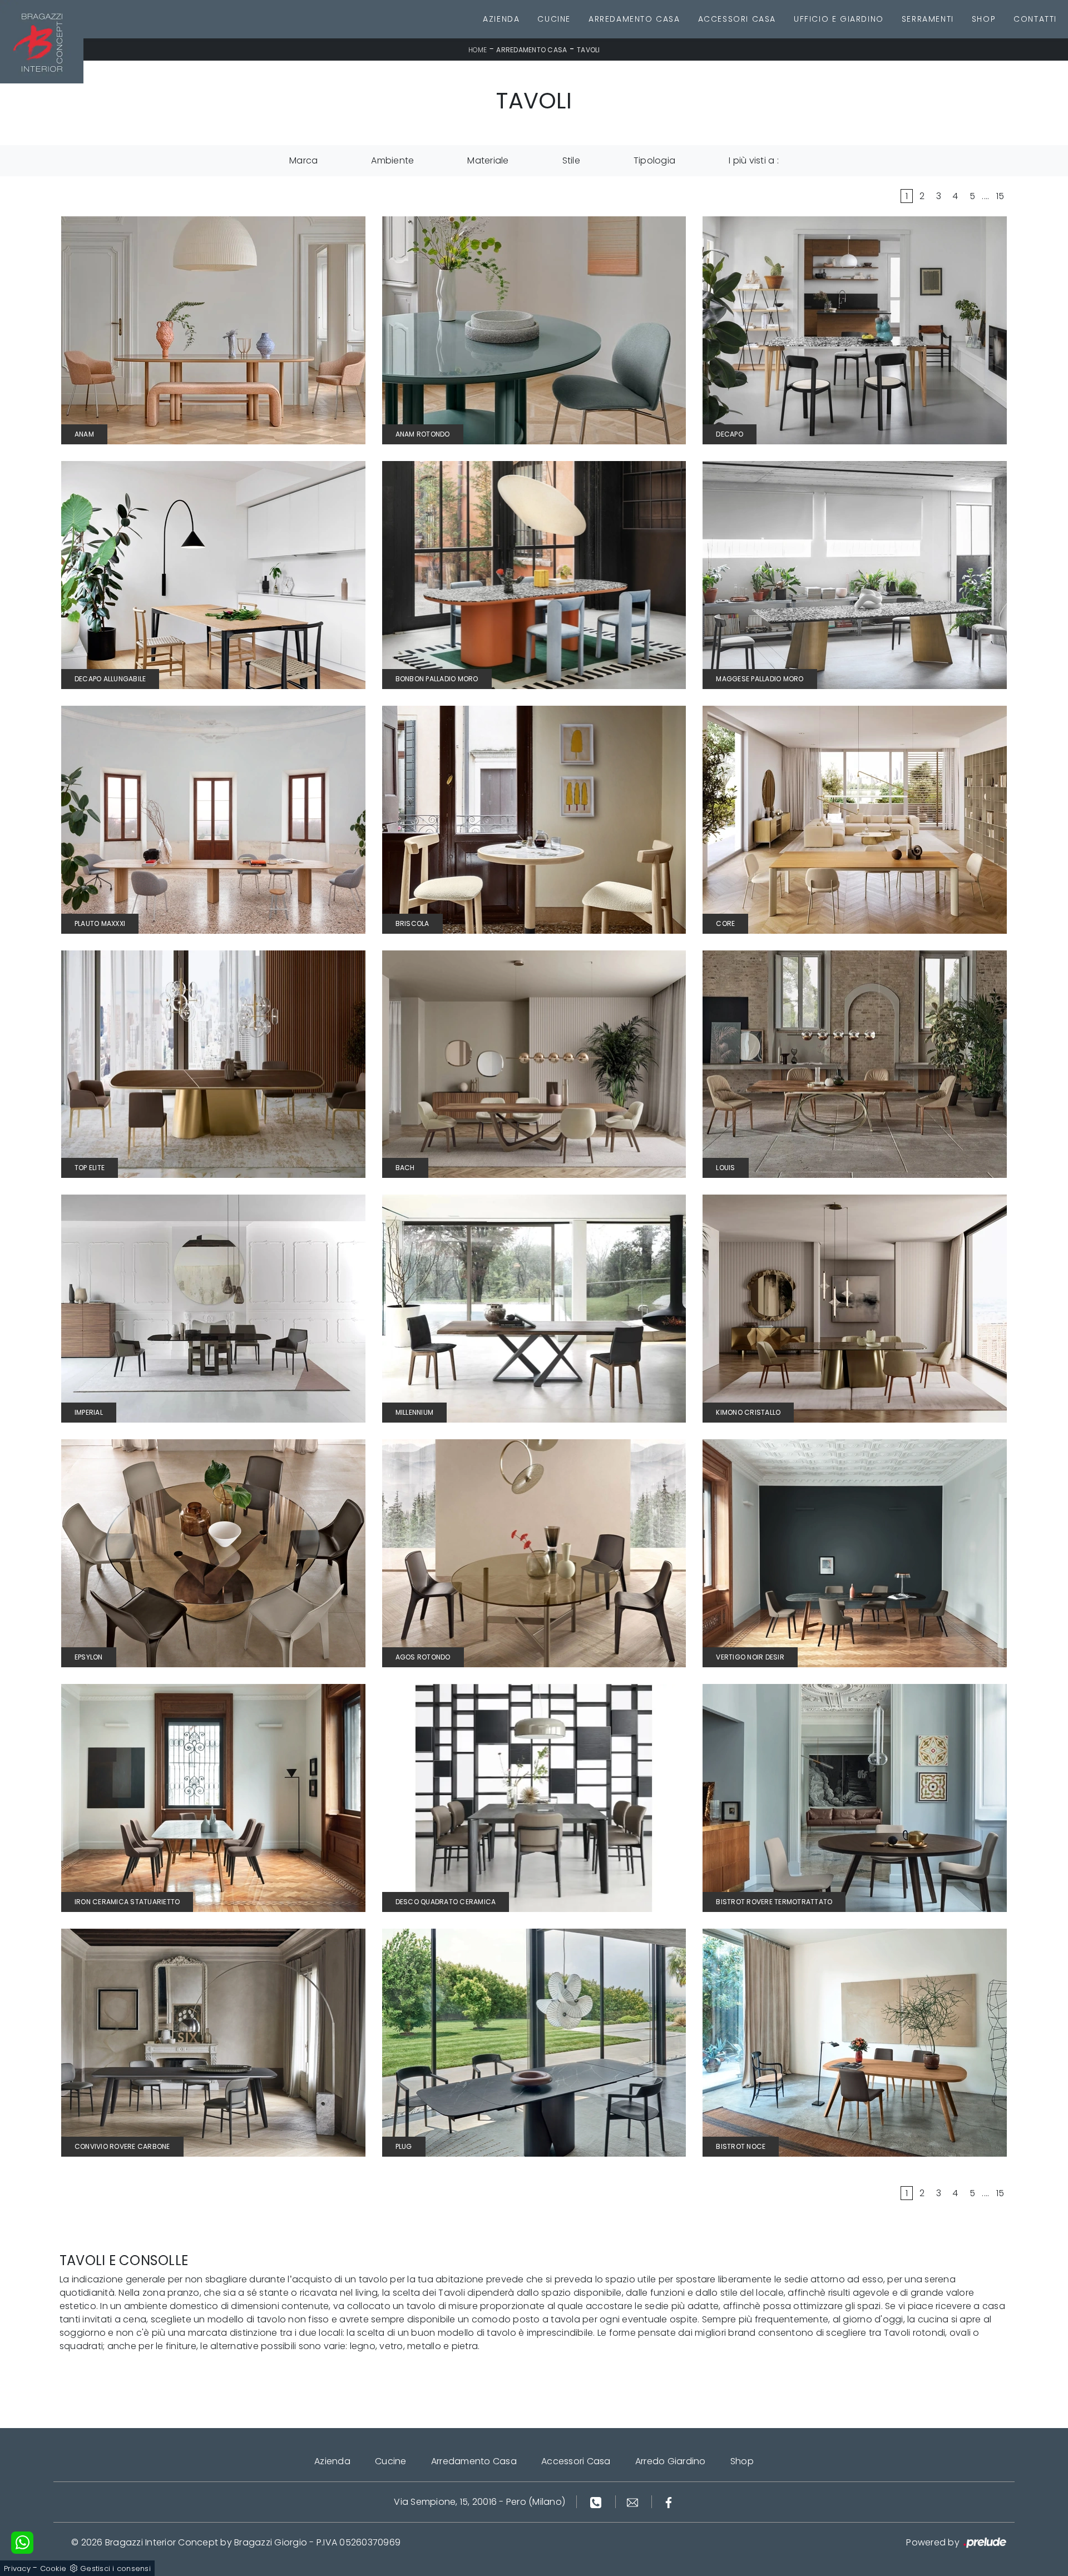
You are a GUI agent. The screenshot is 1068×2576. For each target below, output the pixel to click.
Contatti (1035, 19)
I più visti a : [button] (754, 160)
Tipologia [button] (654, 160)
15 (1000, 196)
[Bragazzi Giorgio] (42, 42)
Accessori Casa (737, 19)
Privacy (17, 2568)
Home (478, 50)
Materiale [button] (488, 160)
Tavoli (589, 50)
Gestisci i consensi (115, 2568)
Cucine (554, 19)
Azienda (501, 19)
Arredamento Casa (634, 19)
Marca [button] (303, 160)
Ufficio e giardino (839, 19)
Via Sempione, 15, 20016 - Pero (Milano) (479, 2502)
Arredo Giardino (671, 2461)
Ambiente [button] (392, 160)
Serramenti (928, 19)
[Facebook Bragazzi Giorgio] (669, 2502)
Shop (984, 19)
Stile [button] (571, 160)
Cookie (53, 2568)
